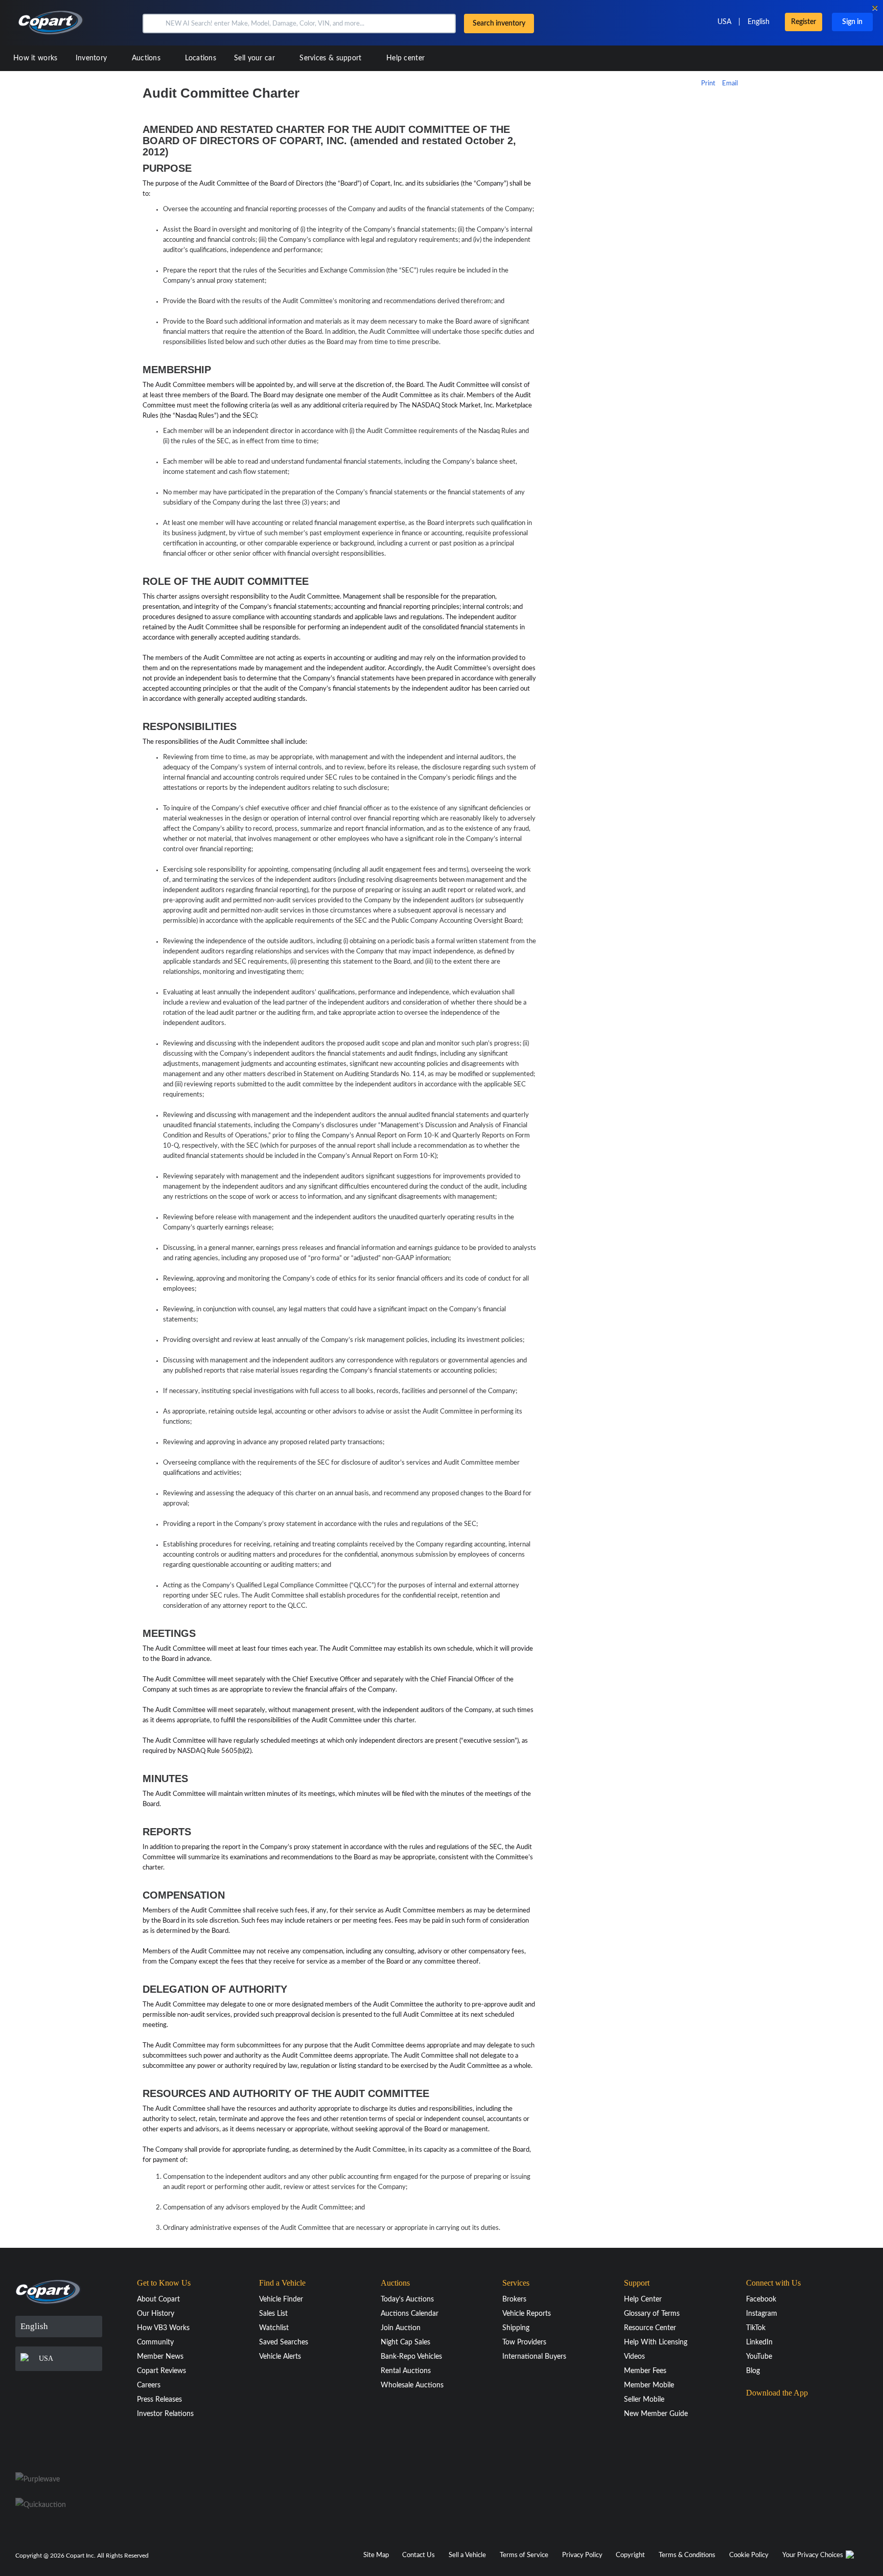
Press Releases (159, 2400)
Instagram (762, 2314)
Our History (156, 2314)
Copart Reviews (161, 2371)
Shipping (516, 2328)
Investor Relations (165, 2414)
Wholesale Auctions (412, 2385)
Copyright (630, 2555)
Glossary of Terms (652, 2314)
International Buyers (534, 2357)
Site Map (376, 2555)
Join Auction (401, 2328)
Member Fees (645, 2371)
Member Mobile (649, 2385)
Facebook (761, 2299)
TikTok (756, 2328)
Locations (201, 58)
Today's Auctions (407, 2299)
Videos (634, 2357)
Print (708, 84)
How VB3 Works (163, 2328)
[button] (153, 24)
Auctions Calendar (410, 2314)
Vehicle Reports (527, 2314)
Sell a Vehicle (467, 2555)
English (759, 22)
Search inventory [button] (499, 24)
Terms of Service (524, 2555)
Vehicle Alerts (280, 2357)
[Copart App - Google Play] (772, 2442)
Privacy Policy (582, 2555)
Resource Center (650, 2328)
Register (804, 22)
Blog (753, 2371)
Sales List (273, 2314)
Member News (160, 2357)
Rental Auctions (406, 2371)
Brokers (514, 2299)
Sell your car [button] (255, 58)
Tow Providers (524, 2342)
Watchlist (274, 2328)
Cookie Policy (749, 2555)
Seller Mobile (644, 2400)
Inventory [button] (92, 58)
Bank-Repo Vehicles (411, 2357)
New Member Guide (656, 2414)
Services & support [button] (332, 58)
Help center (405, 58)
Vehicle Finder (281, 2299)
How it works (36, 58)
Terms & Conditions (687, 2555)
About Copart (158, 2299)
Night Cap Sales (405, 2342)
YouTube (759, 2357)
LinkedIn (759, 2342)
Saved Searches (284, 2342)
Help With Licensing (656, 2342)
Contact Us (419, 2555)
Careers (149, 2385)
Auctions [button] (147, 58)
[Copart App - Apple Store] (772, 2413)
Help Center (643, 2299)
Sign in (852, 22)
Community (155, 2342)
